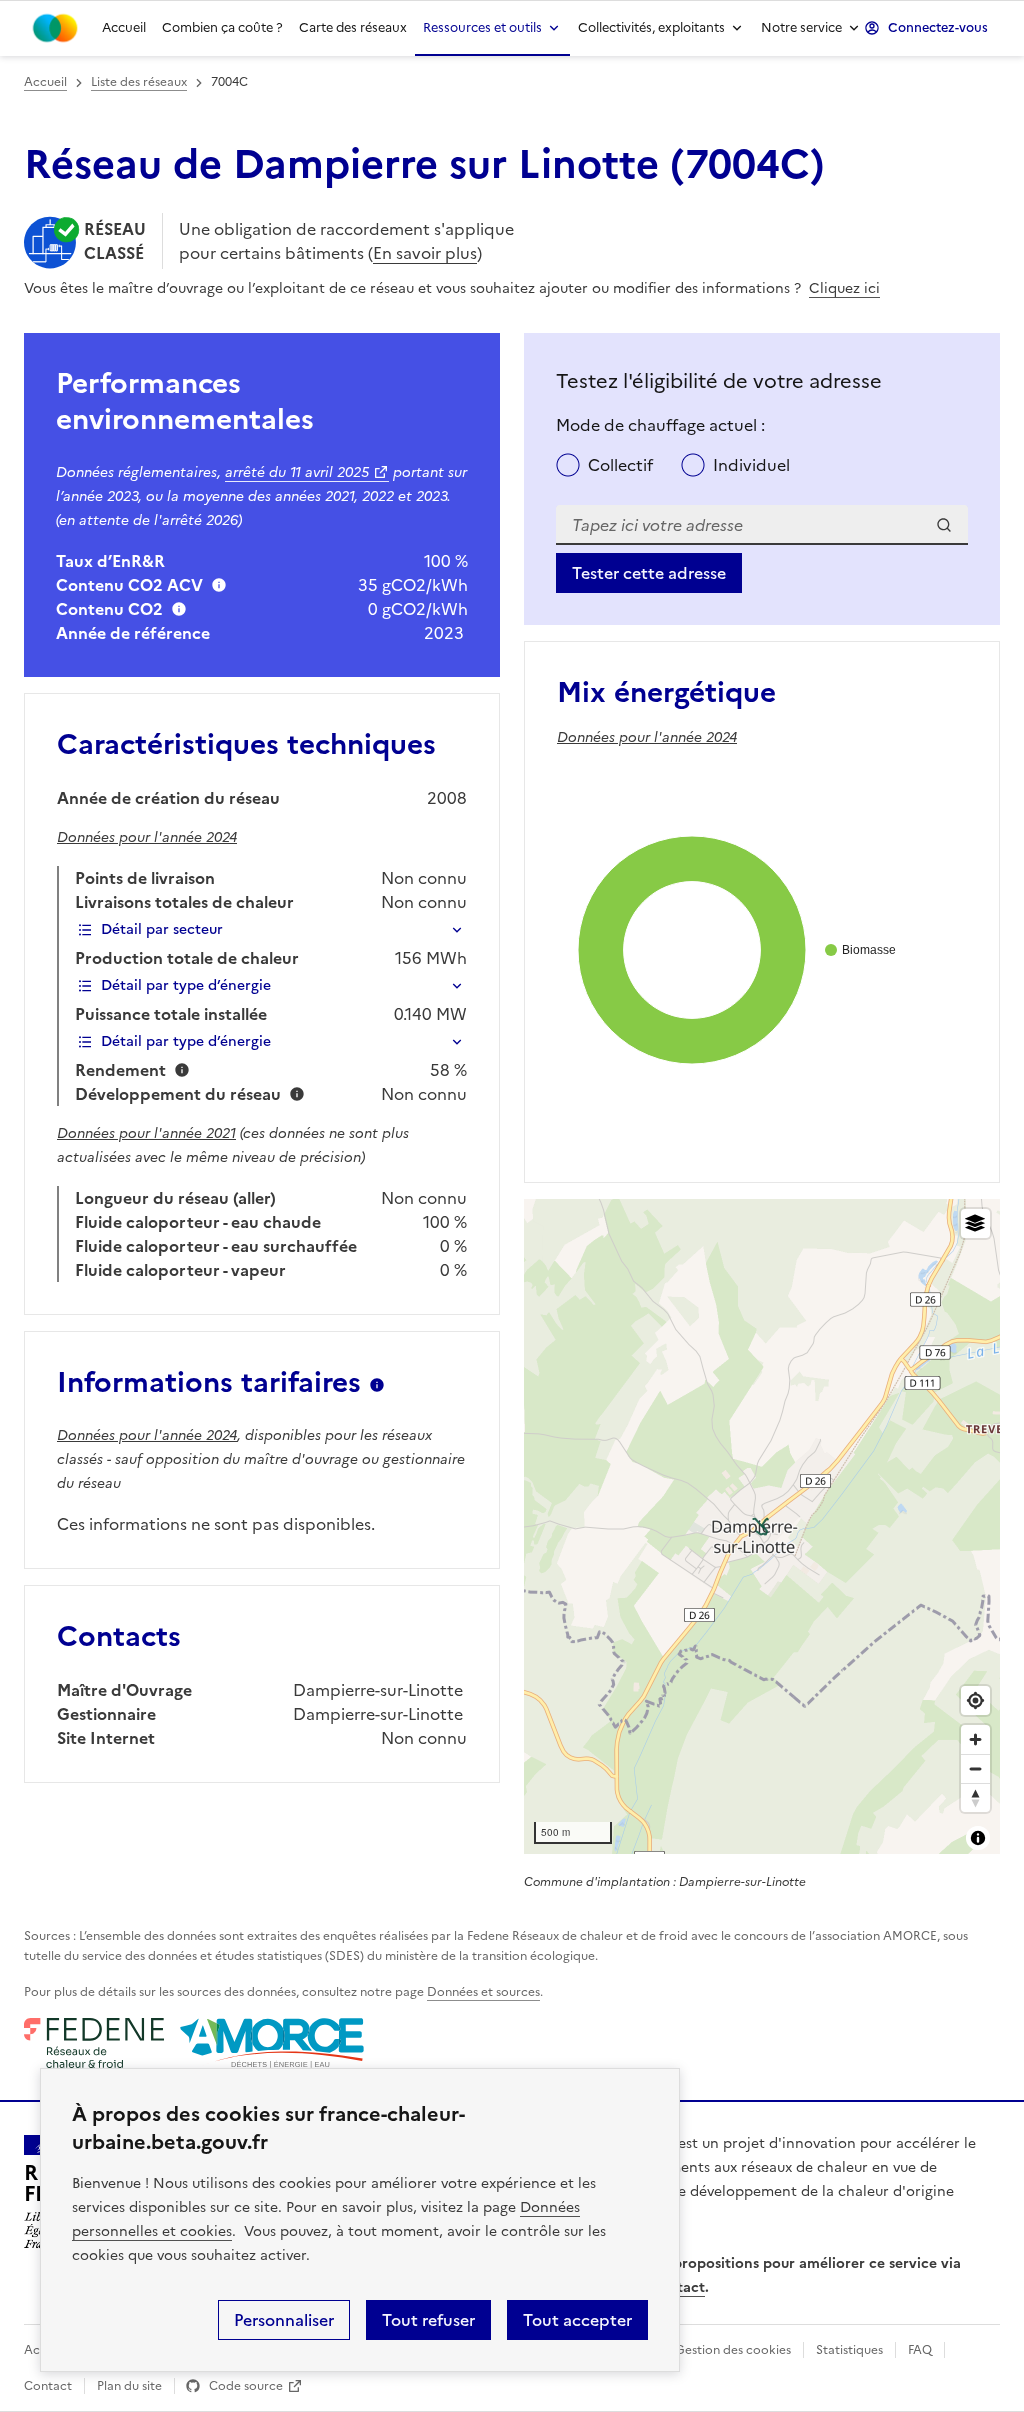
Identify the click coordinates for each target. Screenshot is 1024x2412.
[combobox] (762, 525)
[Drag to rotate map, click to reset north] (975, 1797)
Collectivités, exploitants (651, 27)
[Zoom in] (975, 1739)
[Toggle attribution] (978, 1838)
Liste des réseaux (139, 82)
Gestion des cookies (733, 2350)
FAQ (920, 2350)
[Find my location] (975, 1700)
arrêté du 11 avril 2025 (297, 472)
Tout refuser (428, 2320)
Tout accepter (577, 2320)
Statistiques (849, 2350)
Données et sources (483, 1992)
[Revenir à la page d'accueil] (55, 28)
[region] (762, 1526)
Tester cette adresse (649, 573)
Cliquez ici (844, 288)
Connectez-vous (938, 27)
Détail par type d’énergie (186, 985)
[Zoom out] (975, 1768)
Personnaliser (284, 2320)
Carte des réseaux (353, 27)
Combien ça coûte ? (222, 27)
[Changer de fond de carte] (975, 1223)
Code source (246, 2386)
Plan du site (129, 2386)
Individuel (751, 465)
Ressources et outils (482, 27)
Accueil (124, 27)
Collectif (620, 465)
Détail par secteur (162, 929)
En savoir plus (425, 253)
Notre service (801, 27)
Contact (48, 2386)
